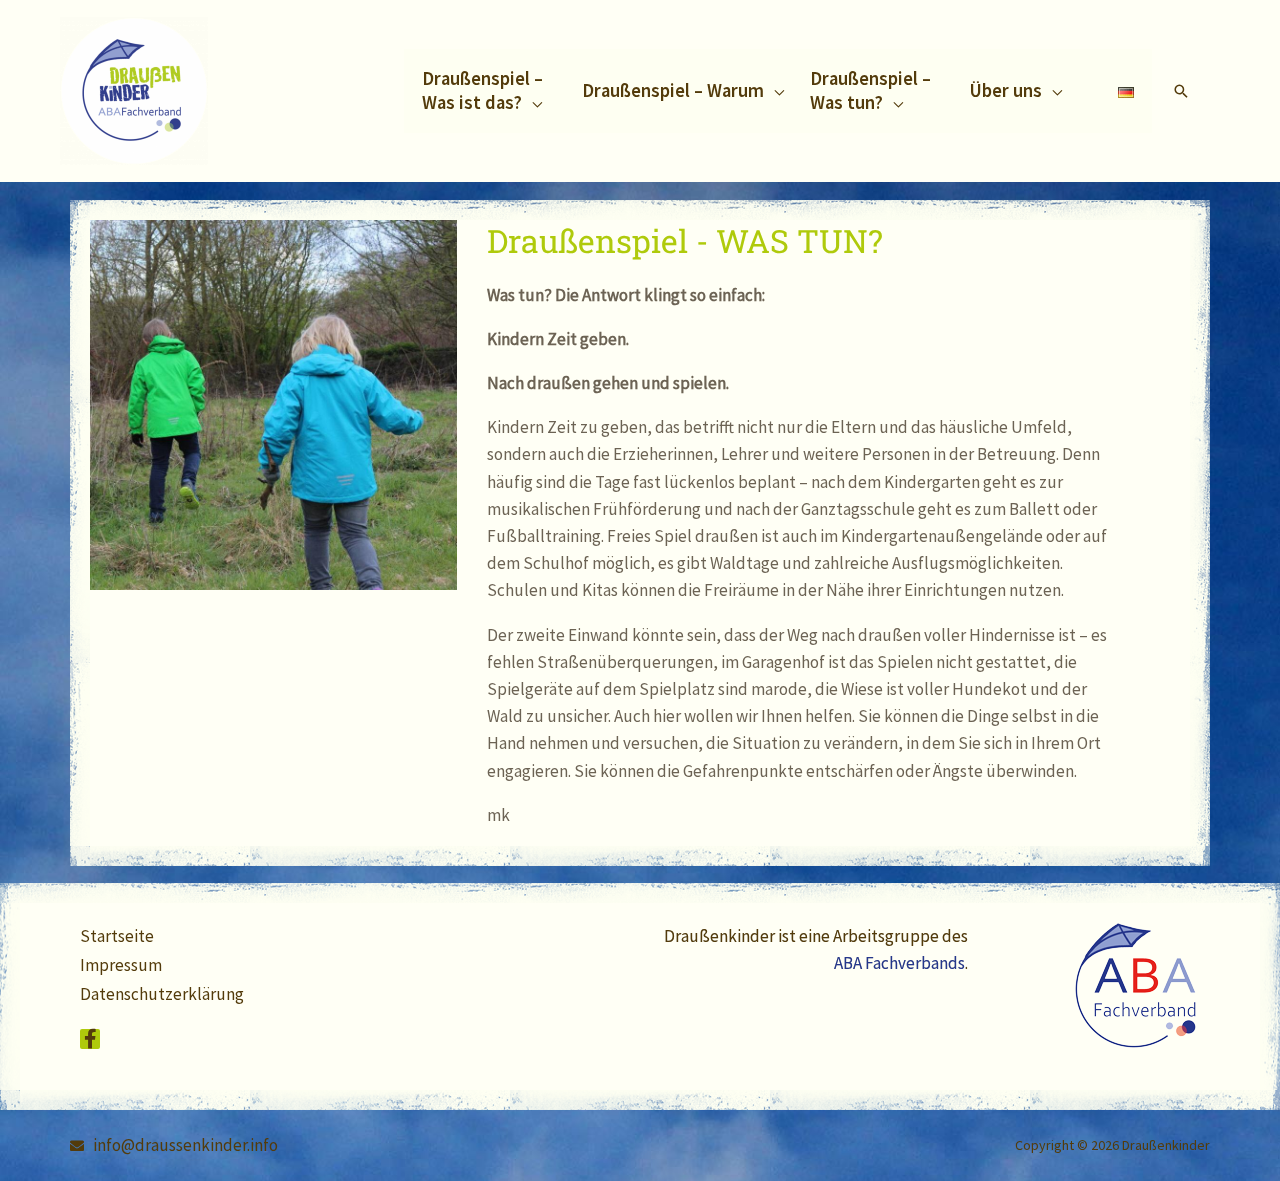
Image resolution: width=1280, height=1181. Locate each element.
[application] (532, 102)
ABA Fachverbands (899, 963)
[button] (489, 91)
